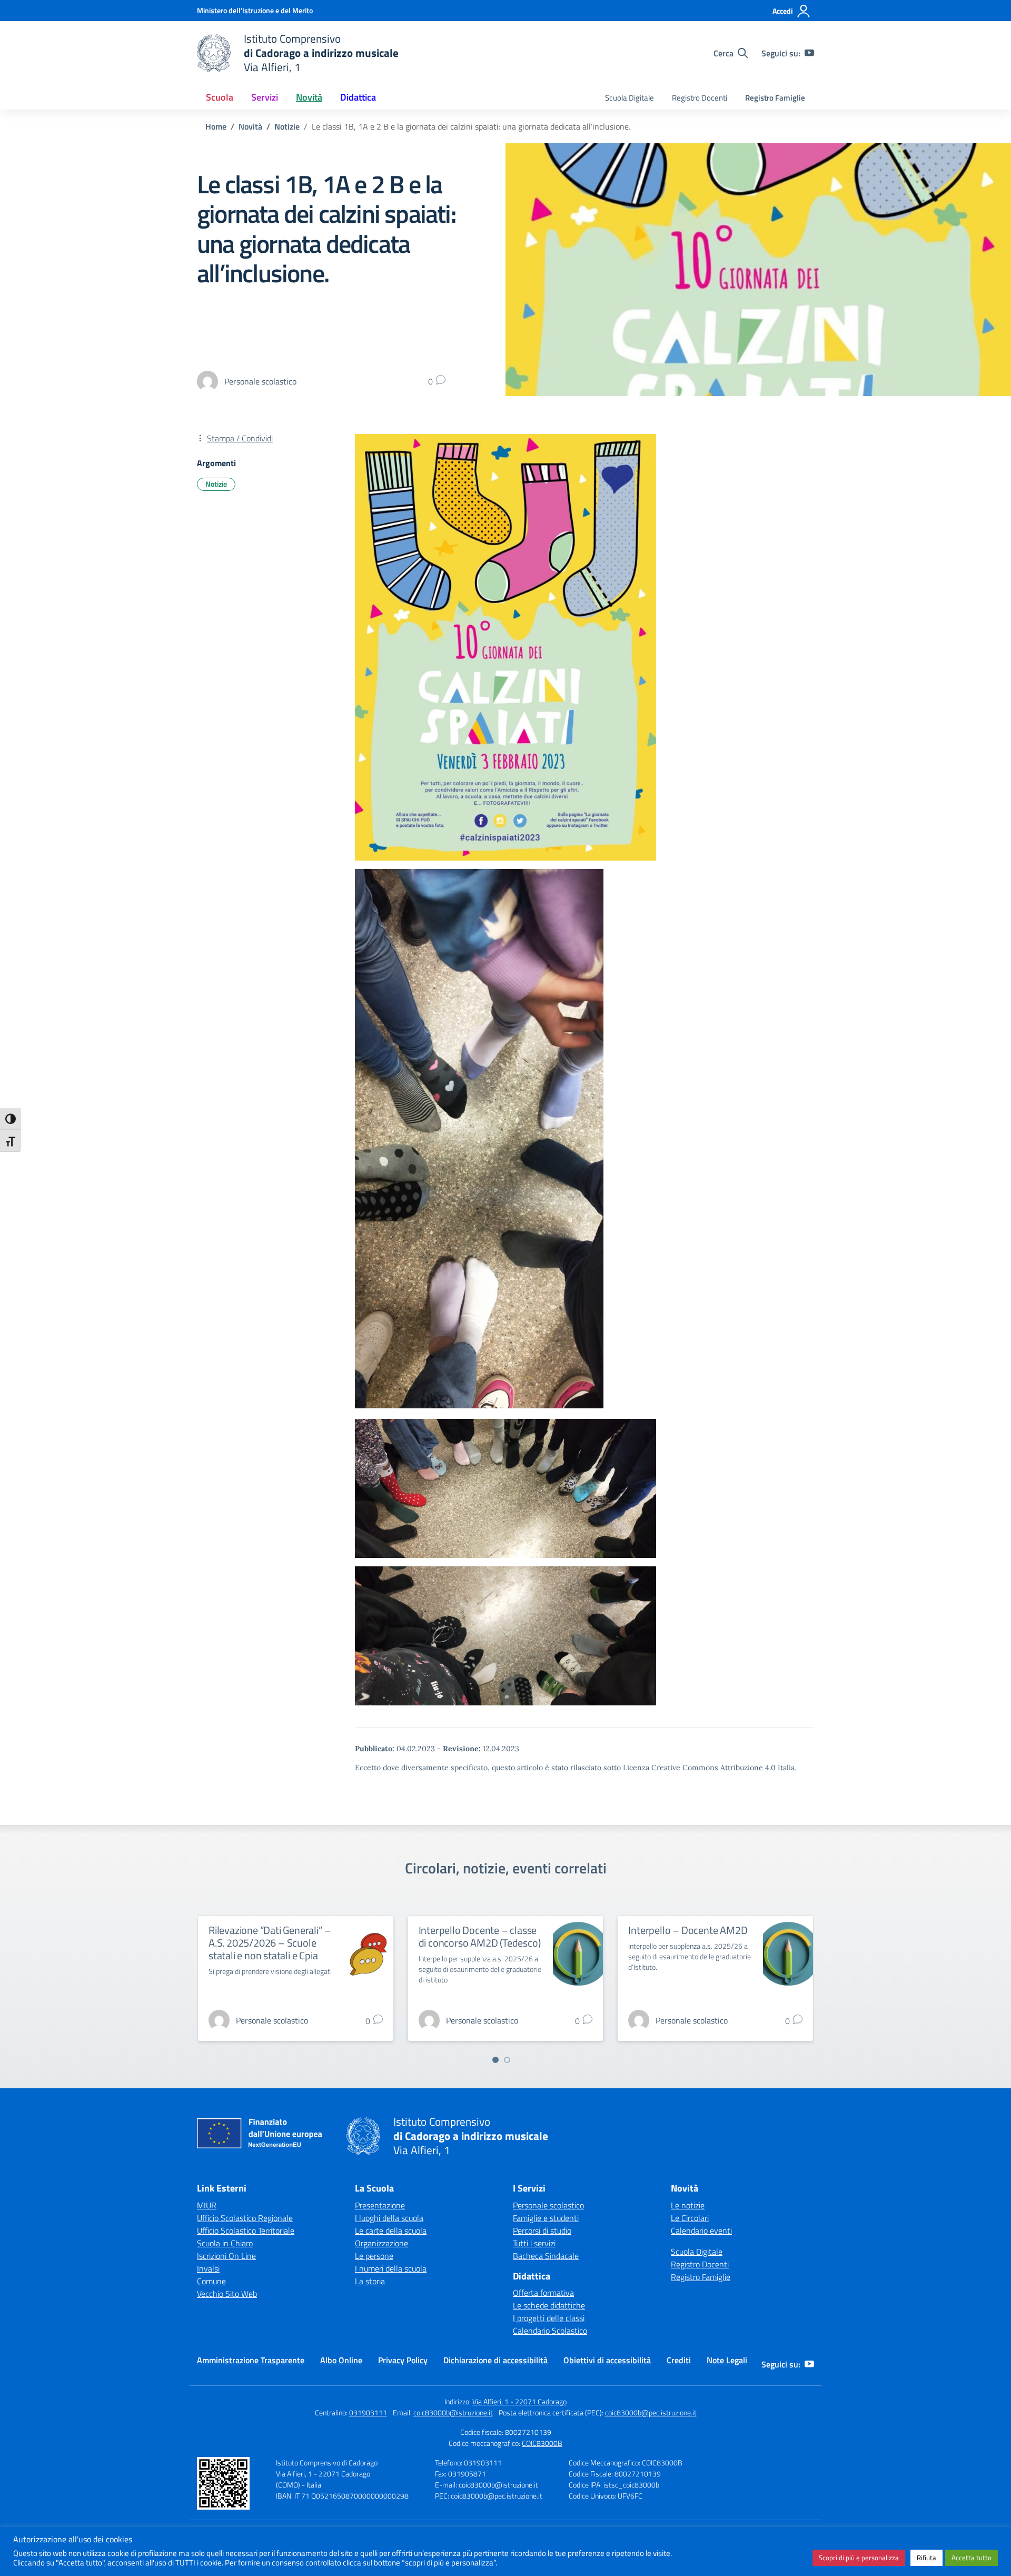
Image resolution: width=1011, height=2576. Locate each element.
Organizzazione (381, 2243)
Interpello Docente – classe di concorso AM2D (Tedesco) (480, 1936)
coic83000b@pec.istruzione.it (651, 2412)
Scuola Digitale (630, 98)
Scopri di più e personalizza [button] (859, 2558)
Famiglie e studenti (546, 2218)
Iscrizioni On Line (226, 2256)
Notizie (216, 484)
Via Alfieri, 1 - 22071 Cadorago (519, 2401)
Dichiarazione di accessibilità (495, 2360)
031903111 (368, 2412)
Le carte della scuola (391, 2230)
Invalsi (208, 2268)
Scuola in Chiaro (225, 2243)
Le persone (374, 2256)
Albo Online (341, 2360)
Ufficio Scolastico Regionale (245, 2218)
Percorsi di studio (542, 2230)
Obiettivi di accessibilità (607, 2360)
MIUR (207, 2205)
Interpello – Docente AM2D (688, 1930)
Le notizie (688, 2205)
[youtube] (809, 53)
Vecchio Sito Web (227, 2294)
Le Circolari (690, 2218)
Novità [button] (309, 97)
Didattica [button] (358, 97)
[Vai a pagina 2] (507, 2060)
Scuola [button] (220, 97)
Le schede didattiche (549, 2305)
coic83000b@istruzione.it (453, 2412)
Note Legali (727, 2360)
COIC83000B (542, 2443)
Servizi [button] (265, 97)
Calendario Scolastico (550, 2331)
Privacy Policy (403, 2360)
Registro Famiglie (775, 98)
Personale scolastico (548, 2205)
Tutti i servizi (534, 2243)
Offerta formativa (543, 2293)
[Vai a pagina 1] (495, 2060)
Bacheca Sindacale (546, 2256)
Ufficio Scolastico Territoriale (246, 2230)
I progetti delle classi (549, 2318)
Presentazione (380, 2205)
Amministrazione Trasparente (251, 2360)
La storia (370, 2281)
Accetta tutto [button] (972, 2558)
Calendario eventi (701, 2230)
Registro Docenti (700, 98)
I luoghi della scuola (389, 2218)
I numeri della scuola (391, 2268)
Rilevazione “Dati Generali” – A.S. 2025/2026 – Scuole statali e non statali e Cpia (270, 1943)
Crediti (679, 2360)
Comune (211, 2281)
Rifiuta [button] (926, 2558)
